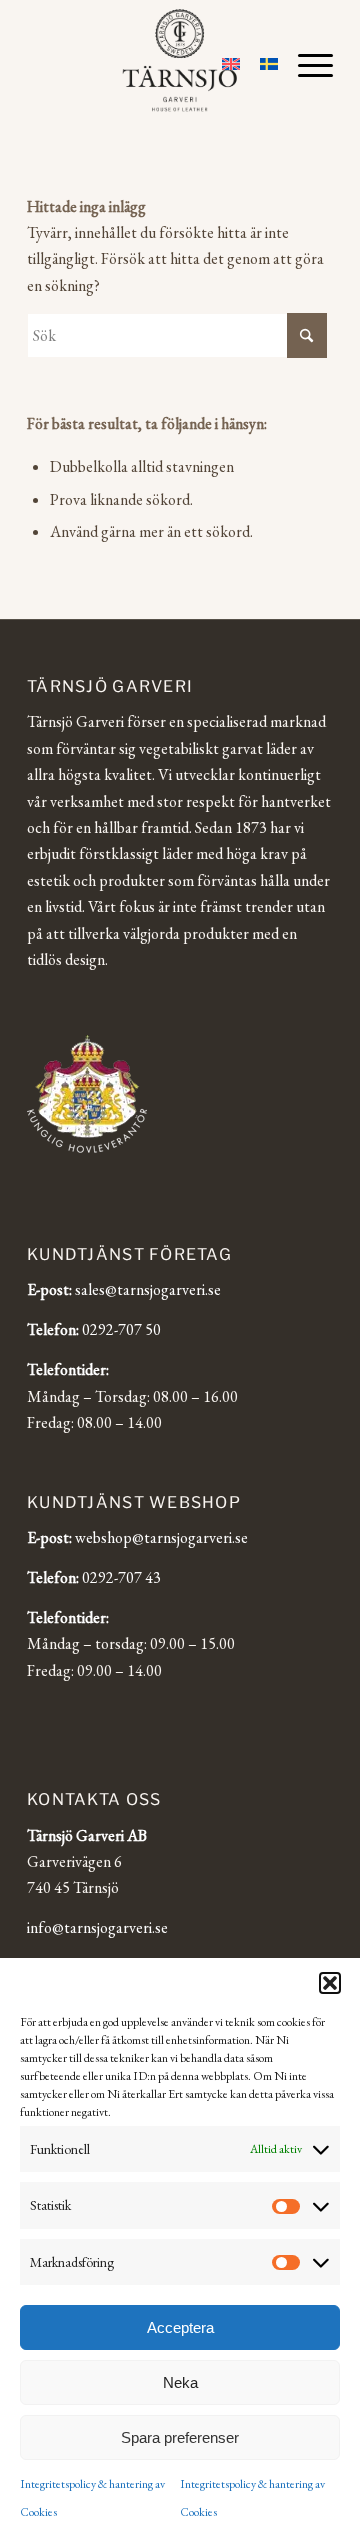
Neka (180, 2382)
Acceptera (180, 2327)
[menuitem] (305, 65)
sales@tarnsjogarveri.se (148, 1289)
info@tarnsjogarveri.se (97, 1927)
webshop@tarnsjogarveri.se (161, 1537)
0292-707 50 (121, 1329)
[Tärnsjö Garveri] (180, 60)
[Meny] (305, 65)
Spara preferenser (180, 2437)
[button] (330, 1983)
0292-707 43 (121, 1577)
